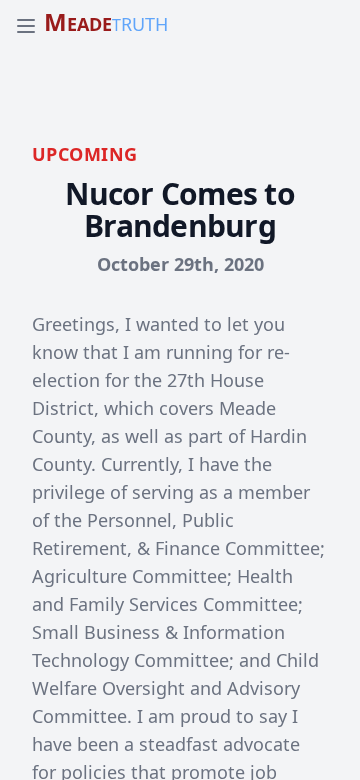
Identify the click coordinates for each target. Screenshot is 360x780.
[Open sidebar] (26, 26)
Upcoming (85, 154)
